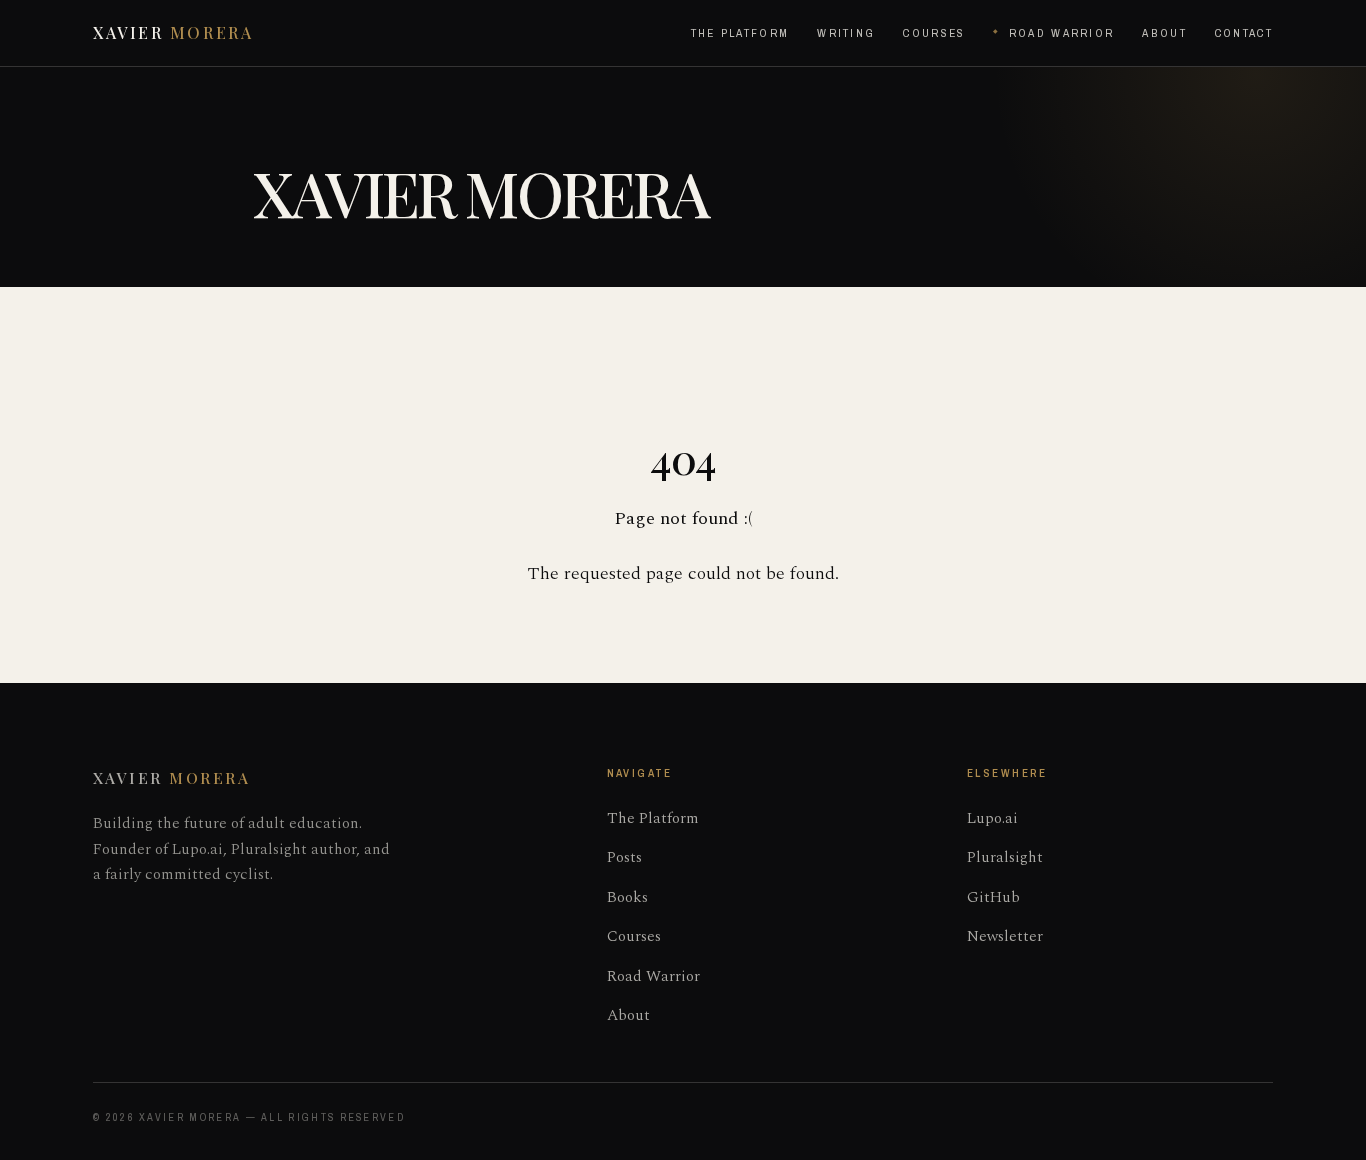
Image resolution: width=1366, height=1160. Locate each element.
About (1164, 33)
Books (627, 897)
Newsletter (1005, 936)
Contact (1244, 33)
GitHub (993, 897)
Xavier (173, 32)
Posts (624, 857)
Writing (846, 33)
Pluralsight (1005, 857)
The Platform (740, 33)
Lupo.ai (992, 818)
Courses (934, 33)
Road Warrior (1061, 33)
